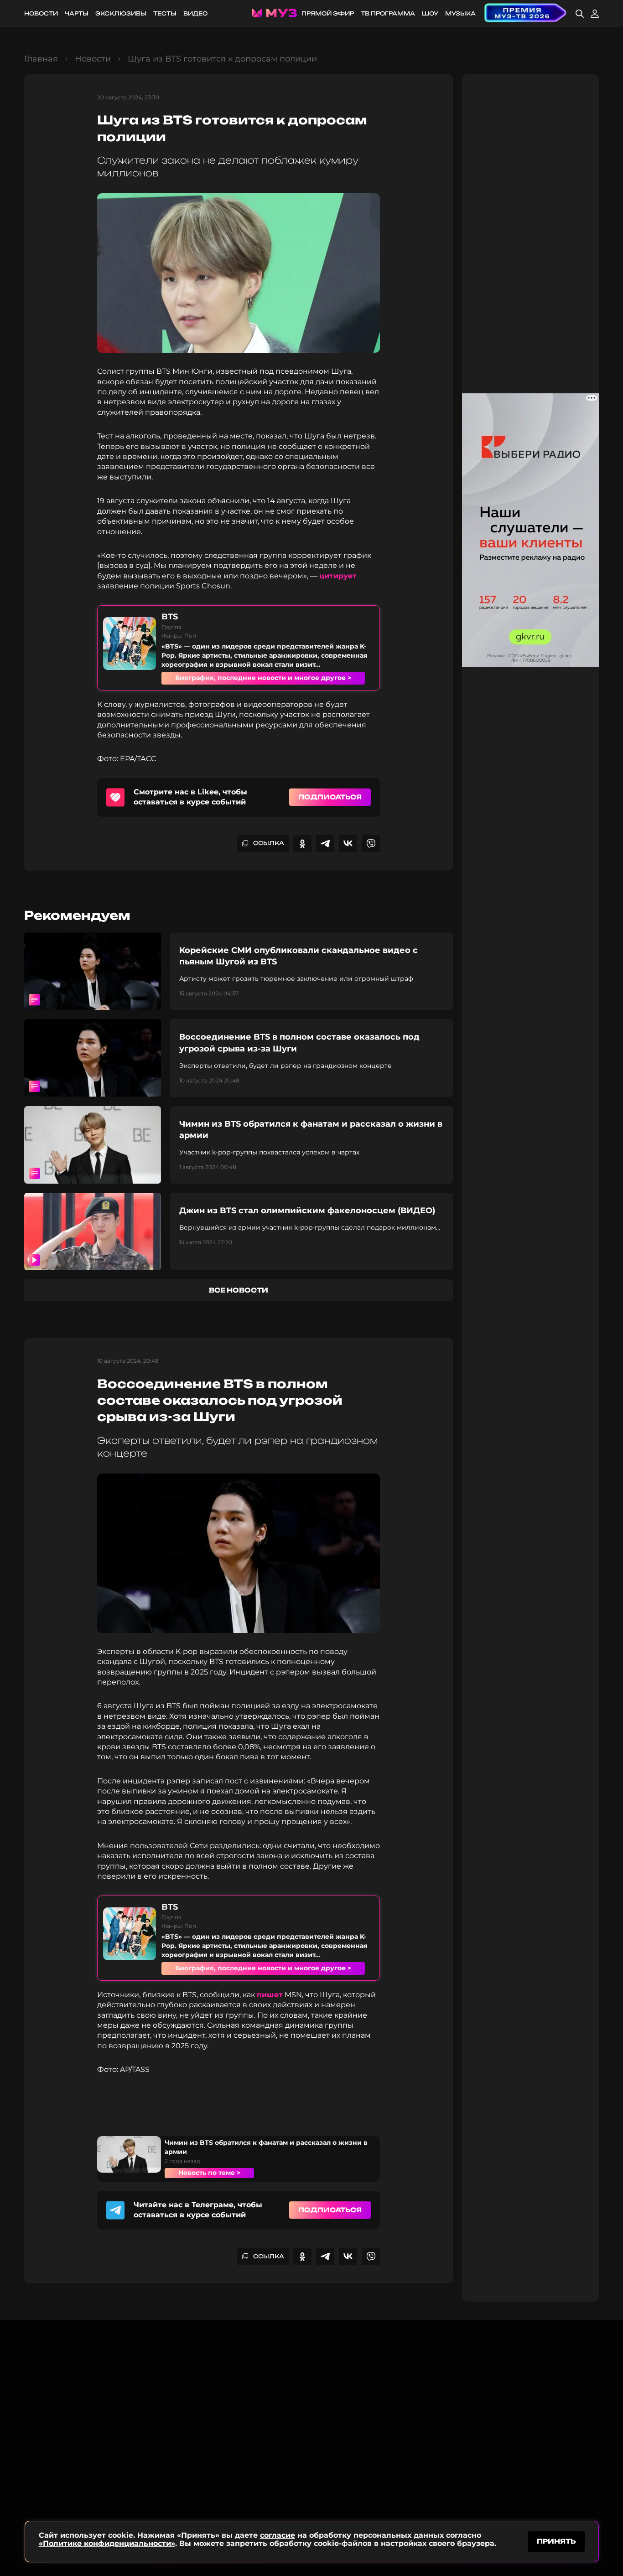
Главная (41, 59)
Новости (41, 13)
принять (556, 2541)
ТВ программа (388, 13)
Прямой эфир (328, 13)
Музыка (460, 13)
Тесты (165, 13)
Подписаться (330, 797)
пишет (270, 1995)
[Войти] (595, 14)
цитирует (338, 576)
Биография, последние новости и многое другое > (263, 678)
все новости (239, 1290)
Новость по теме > (209, 2173)
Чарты (77, 13)
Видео (195, 13)
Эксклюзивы (121, 13)
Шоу (430, 13)
